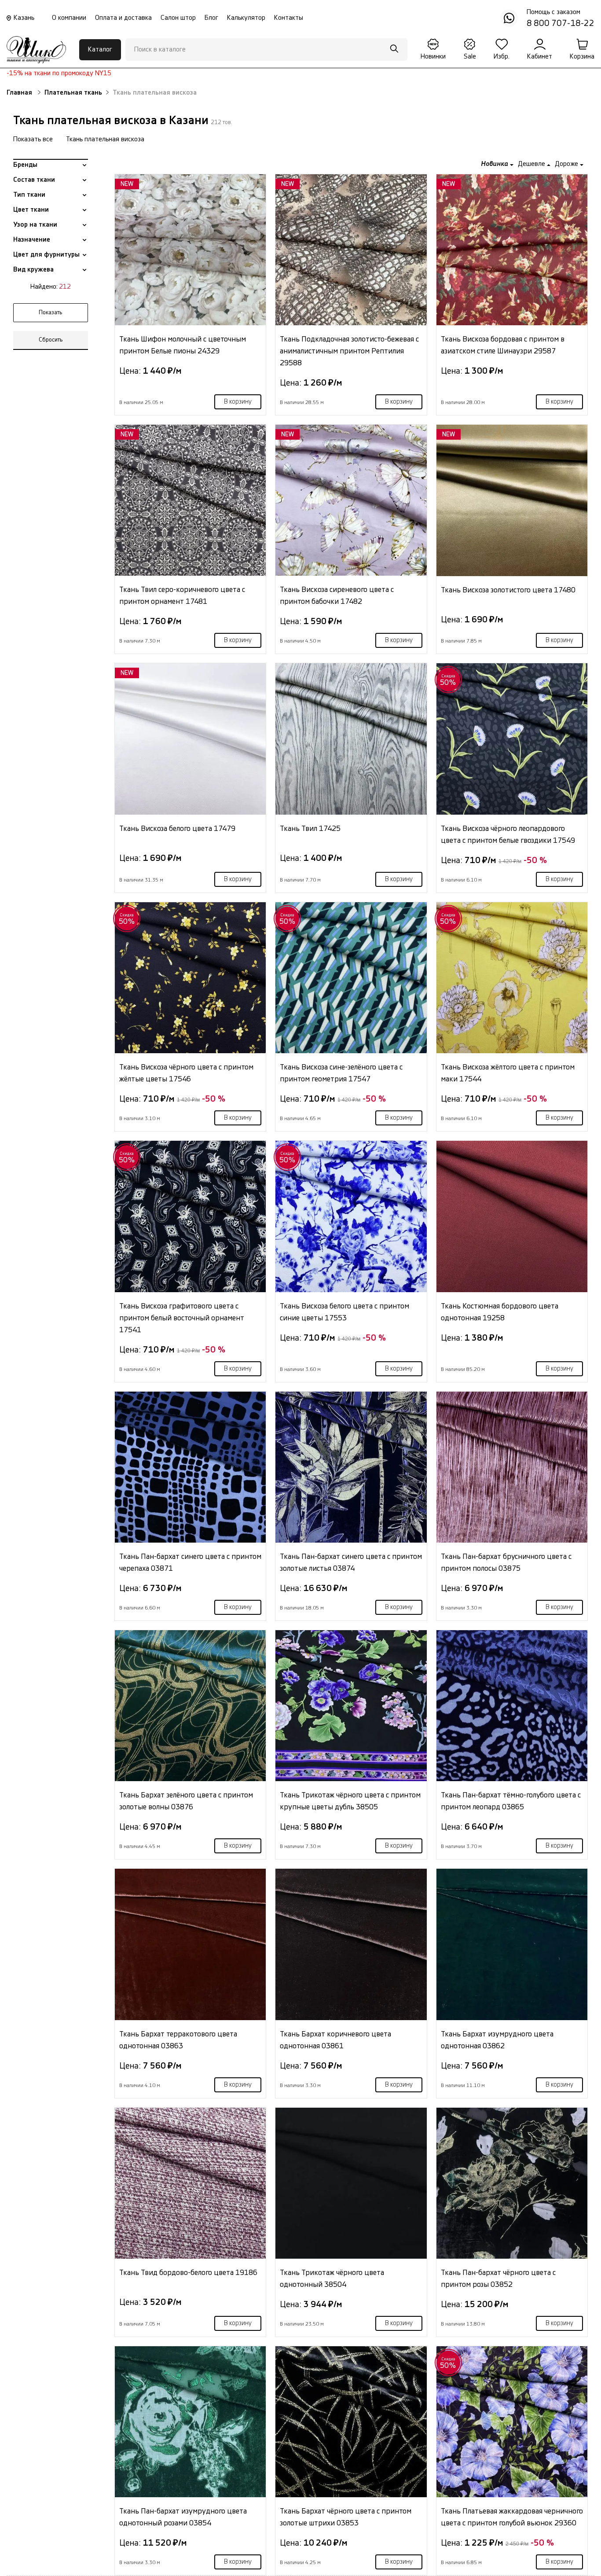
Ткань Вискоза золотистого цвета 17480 (508, 590)
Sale (470, 57)
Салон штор (178, 18)
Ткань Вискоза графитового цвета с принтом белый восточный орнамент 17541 (182, 1318)
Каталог (100, 50)
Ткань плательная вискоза (105, 139)
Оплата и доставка (123, 18)
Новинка (495, 164)
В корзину (238, 402)
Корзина (582, 57)
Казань (24, 18)
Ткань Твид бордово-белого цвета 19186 (188, 2273)
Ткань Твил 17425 (310, 829)
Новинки (433, 57)
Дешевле (532, 164)
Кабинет (540, 57)
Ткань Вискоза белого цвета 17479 (177, 829)
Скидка (448, 680)
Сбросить (51, 340)
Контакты (289, 18)
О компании (69, 18)
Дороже (567, 164)
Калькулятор (246, 18)
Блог (211, 18)
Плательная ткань (73, 93)
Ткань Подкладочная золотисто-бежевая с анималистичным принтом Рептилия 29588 (349, 351)
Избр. (502, 57)
